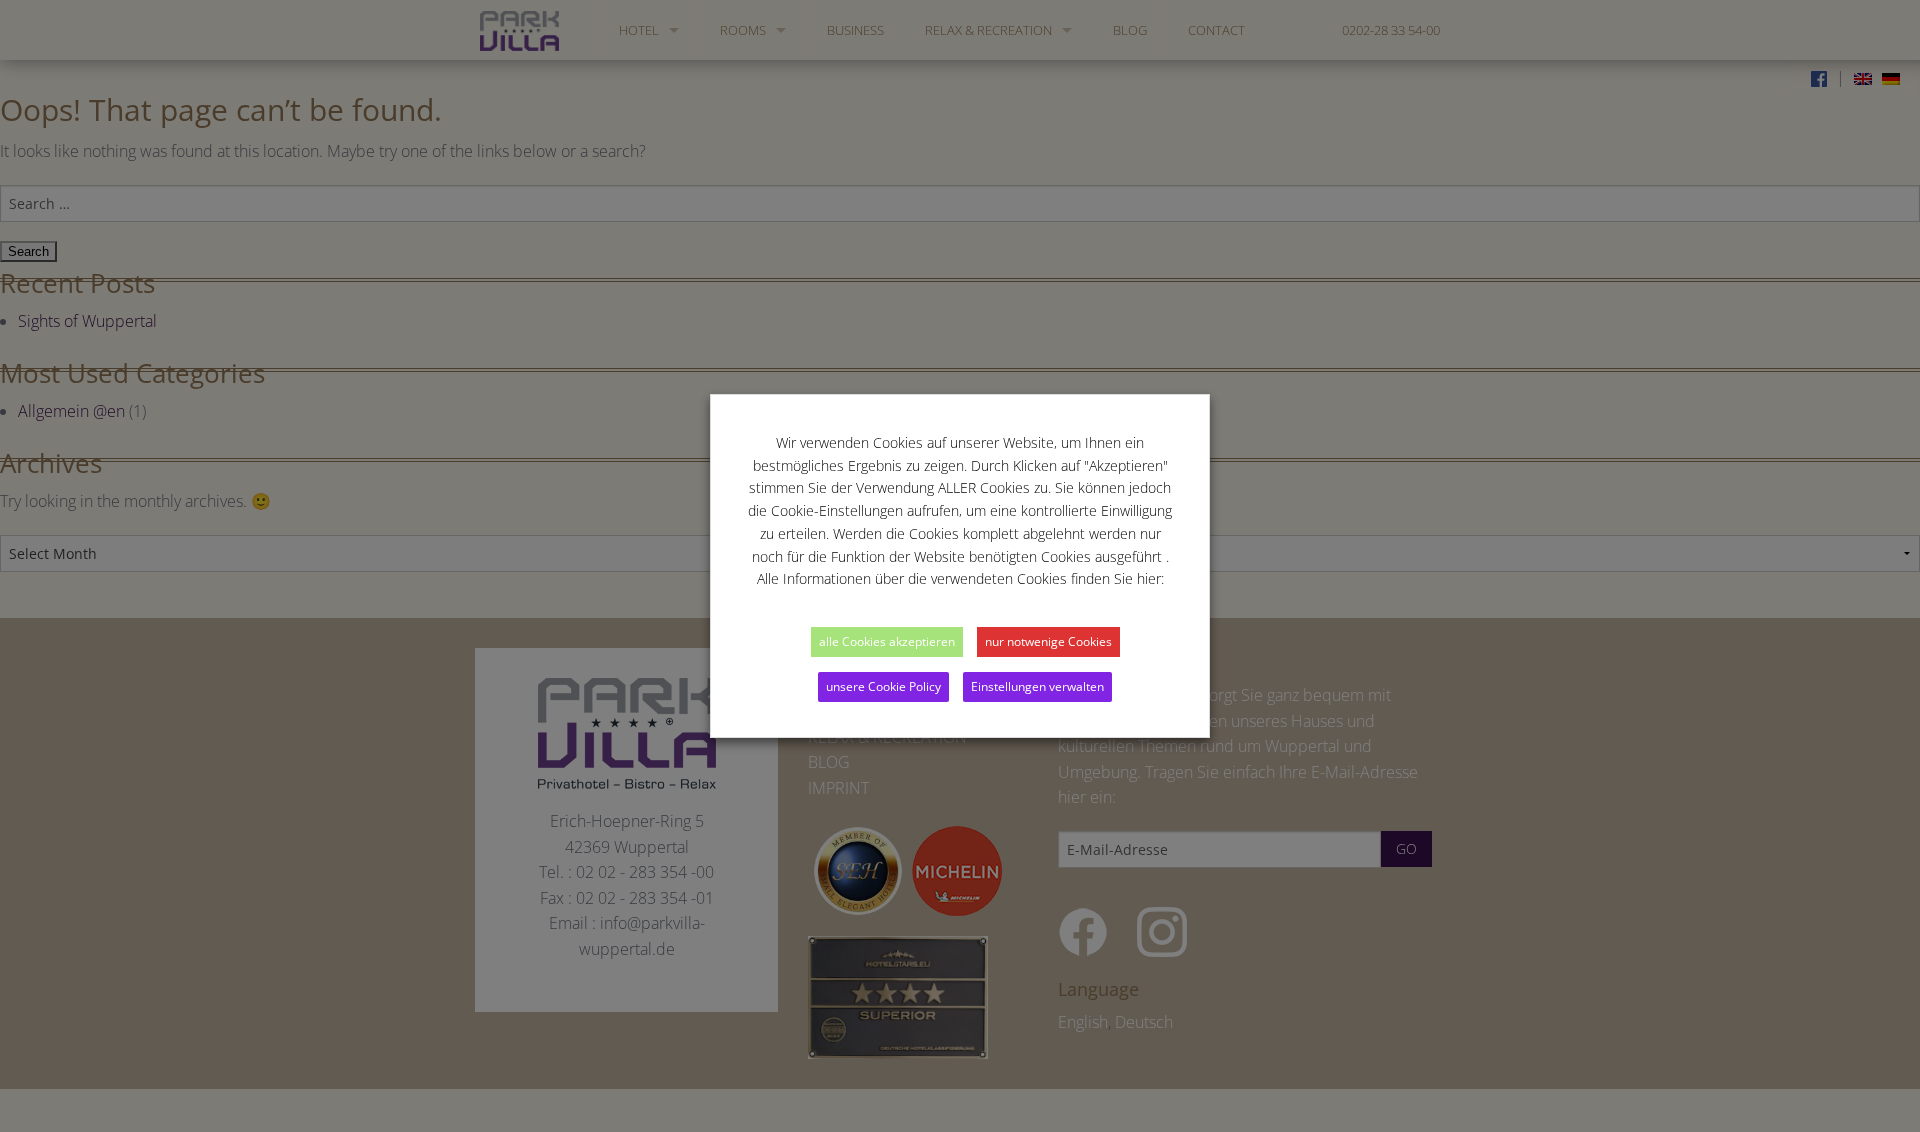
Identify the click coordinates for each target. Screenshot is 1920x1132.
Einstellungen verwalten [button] (1037, 686)
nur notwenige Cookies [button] (1048, 641)
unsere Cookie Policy (883, 686)
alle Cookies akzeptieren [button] (887, 641)
